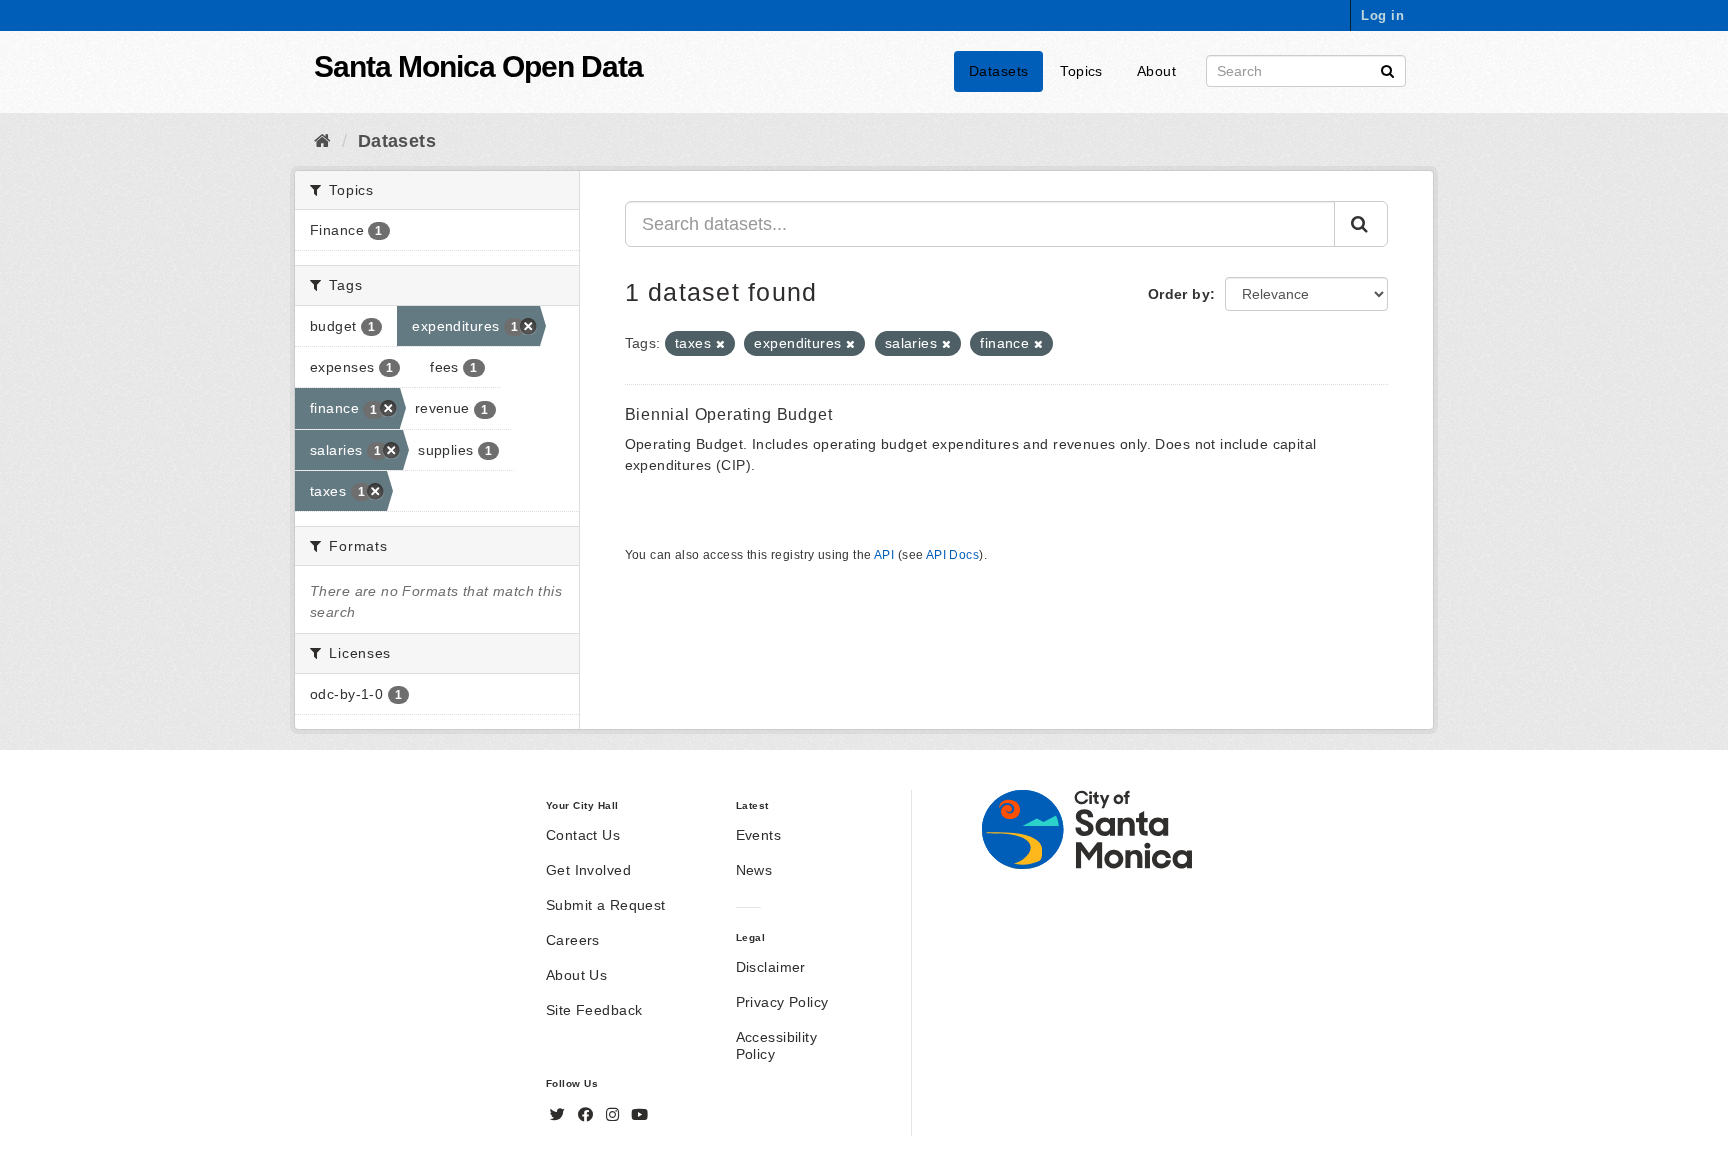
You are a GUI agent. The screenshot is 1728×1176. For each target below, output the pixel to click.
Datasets (998, 71)
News (754, 870)
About (1156, 71)
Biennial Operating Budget (729, 414)
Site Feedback (594, 1010)
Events (759, 835)
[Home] (322, 141)
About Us (576, 975)
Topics (1081, 71)
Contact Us (583, 835)
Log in (1382, 15)
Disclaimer (771, 967)
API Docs (952, 555)
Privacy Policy (782, 1002)
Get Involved (588, 870)
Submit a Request (606, 905)
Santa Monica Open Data (478, 66)
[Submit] (1387, 69)
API (884, 555)
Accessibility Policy (776, 1045)
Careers (573, 940)
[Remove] (720, 344)
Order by (1179, 294)
